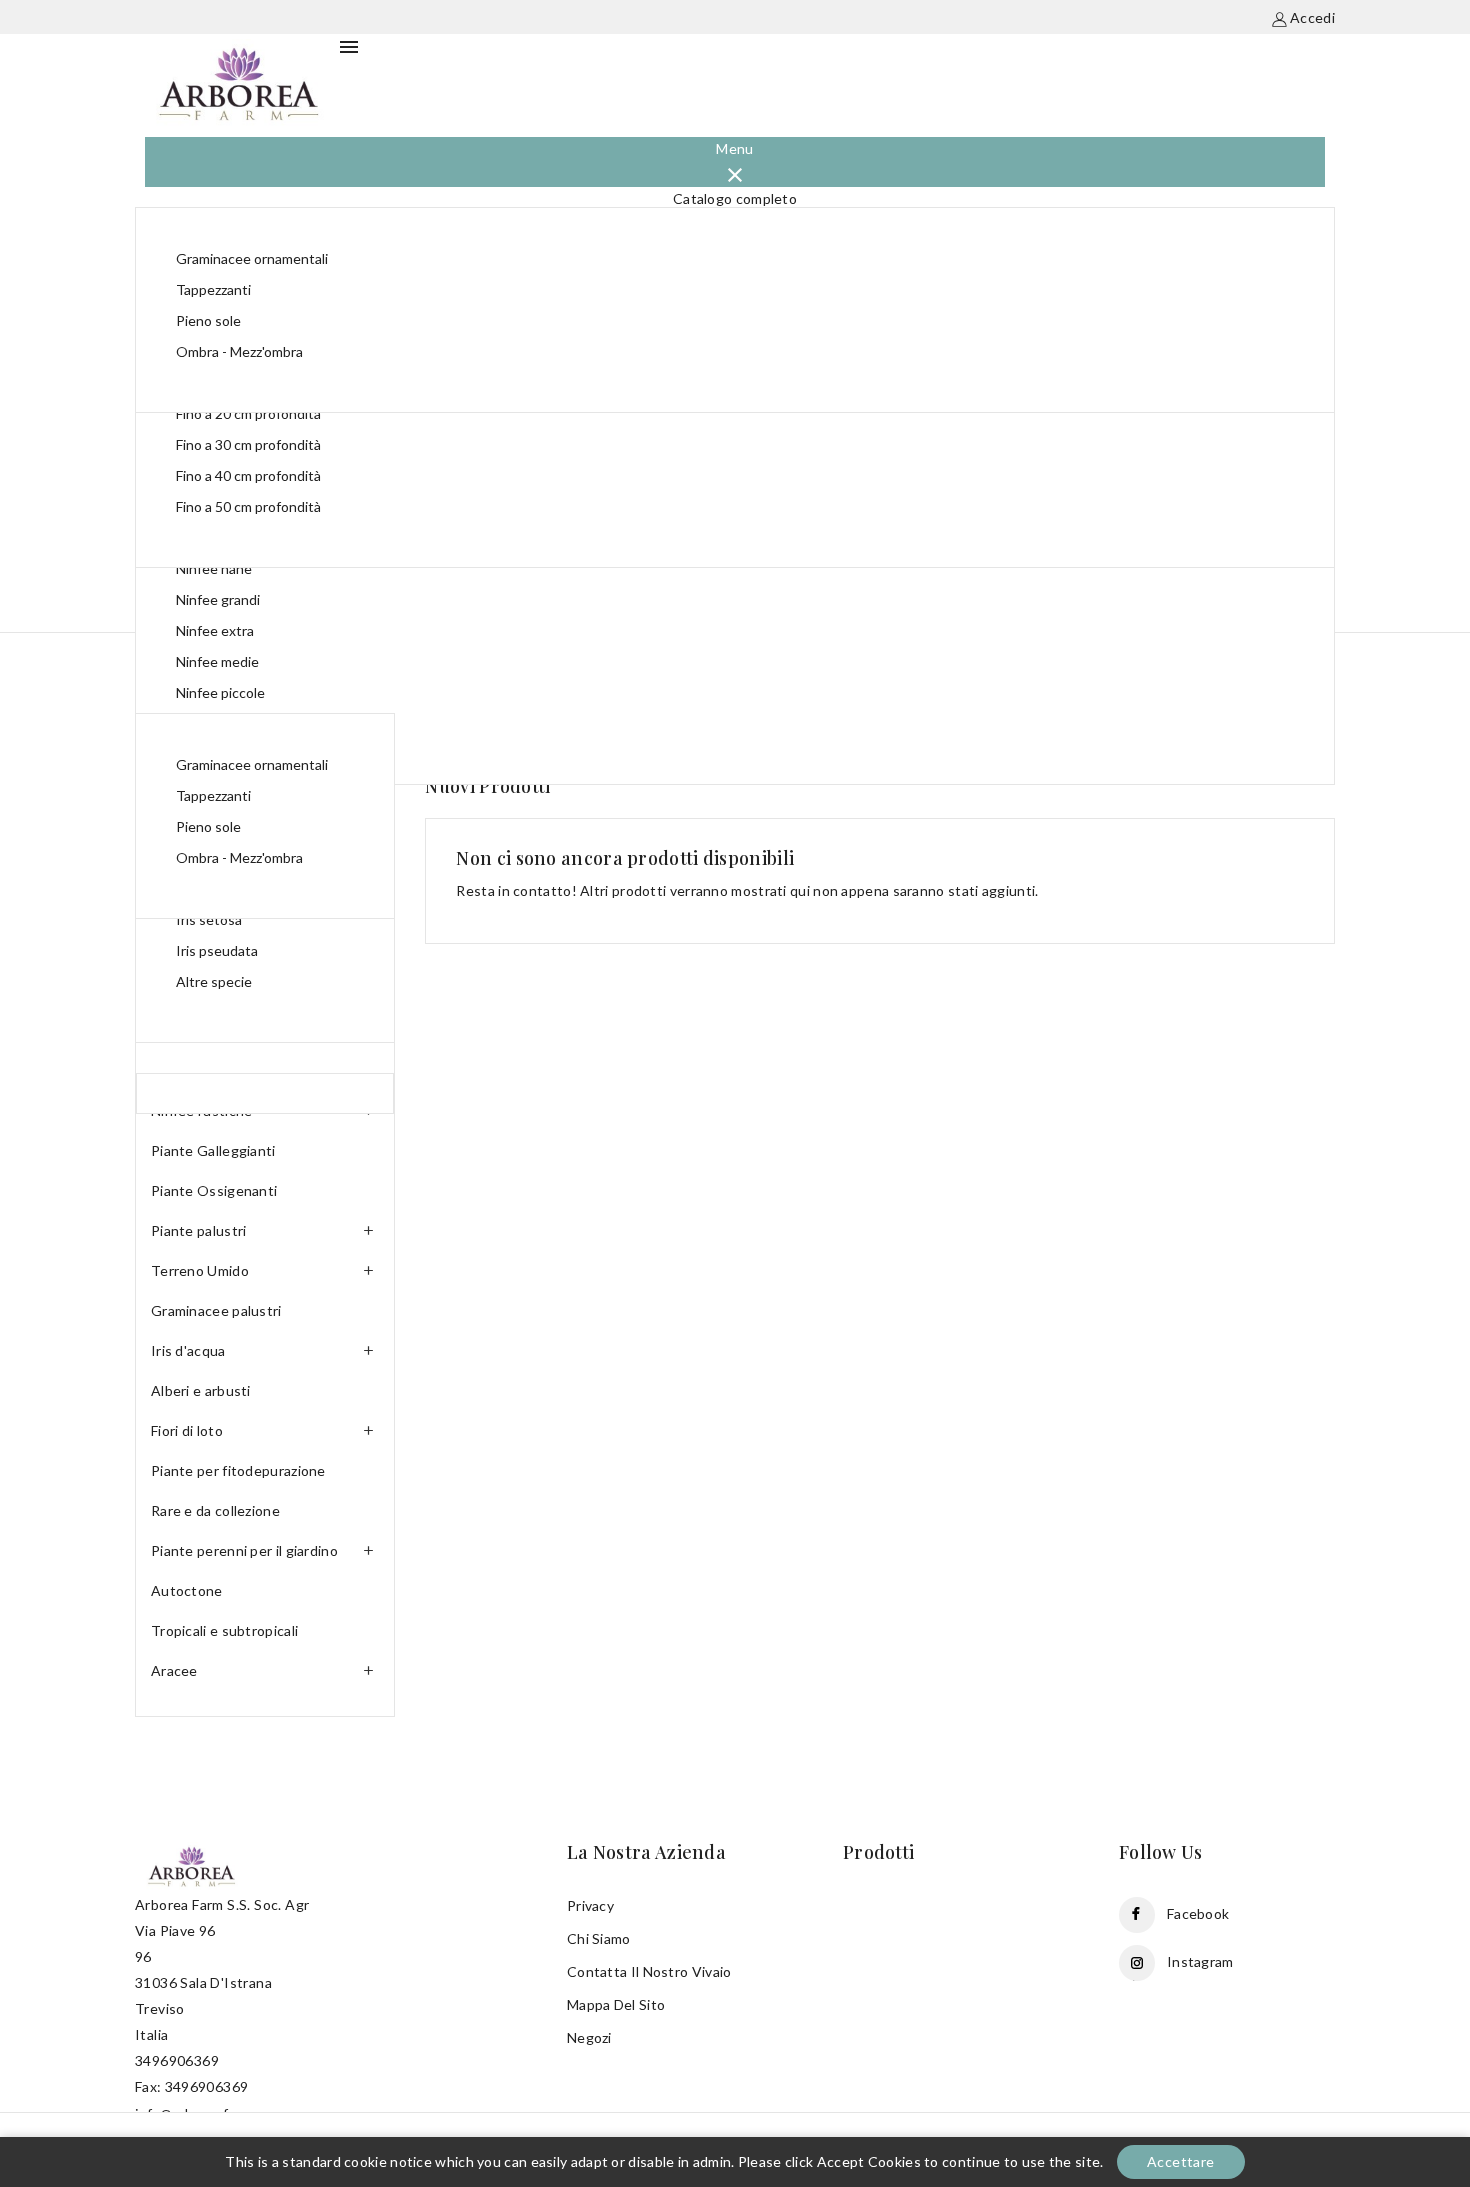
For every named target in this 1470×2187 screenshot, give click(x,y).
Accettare (1181, 2161)
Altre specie (214, 981)
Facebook (1198, 1913)
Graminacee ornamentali (252, 258)
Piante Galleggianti (213, 1150)
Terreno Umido (200, 1270)
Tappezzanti (213, 289)
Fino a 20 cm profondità (248, 413)
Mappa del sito (616, 2004)
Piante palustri (199, 1230)
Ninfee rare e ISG (230, 723)
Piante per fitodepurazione (238, 1470)
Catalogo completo (735, 198)
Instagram (1200, 1961)
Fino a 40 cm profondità (248, 475)
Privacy (590, 1905)
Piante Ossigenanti (214, 1190)
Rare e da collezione (215, 1510)
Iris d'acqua (188, 1350)
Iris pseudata (217, 950)
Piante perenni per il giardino (244, 1550)
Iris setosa (209, 919)
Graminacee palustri (216, 1310)
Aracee (174, 1670)
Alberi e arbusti (201, 1390)
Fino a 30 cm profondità (248, 444)
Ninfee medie (217, 661)
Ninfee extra (215, 630)
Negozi (589, 2037)
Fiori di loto (187, 1430)
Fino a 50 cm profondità (248, 506)
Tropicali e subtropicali (224, 1630)
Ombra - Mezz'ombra (239, 351)
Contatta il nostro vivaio (649, 1971)
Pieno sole (208, 320)
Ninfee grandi (218, 599)
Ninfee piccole (220, 692)
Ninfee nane (214, 568)
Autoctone (187, 1590)
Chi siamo (599, 1938)
